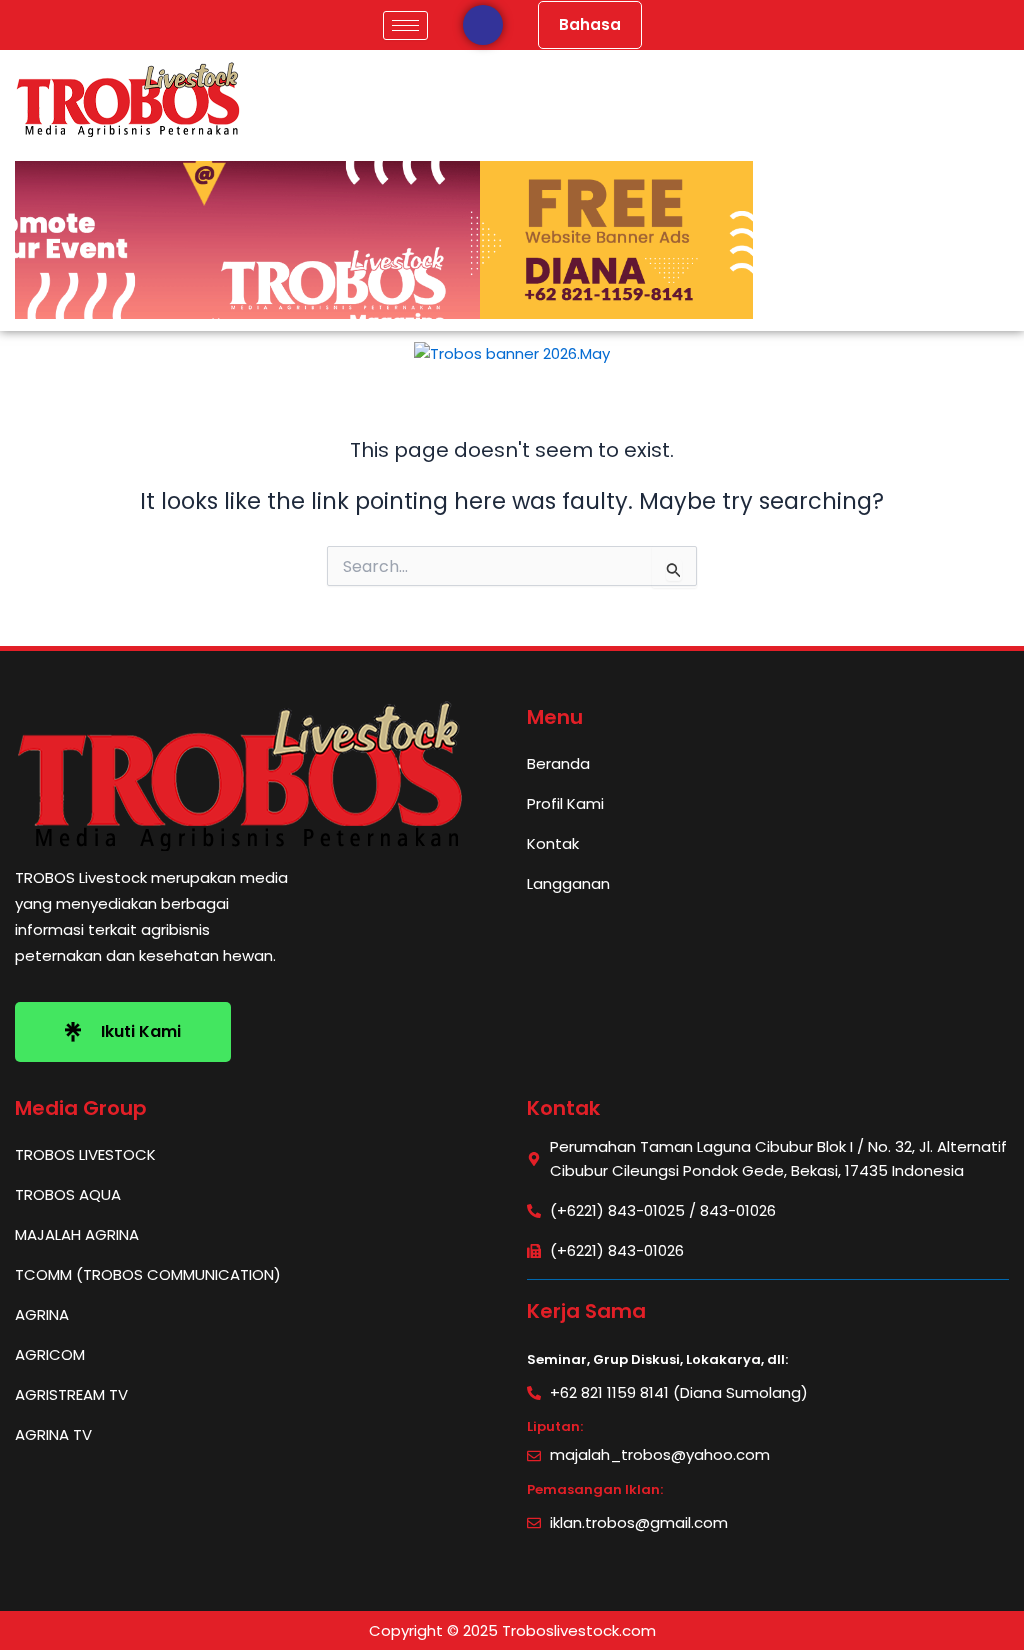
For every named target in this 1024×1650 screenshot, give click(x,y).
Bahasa (590, 24)
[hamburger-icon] (405, 25)
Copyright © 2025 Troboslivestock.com (512, 1630)
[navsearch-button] (483, 25)
